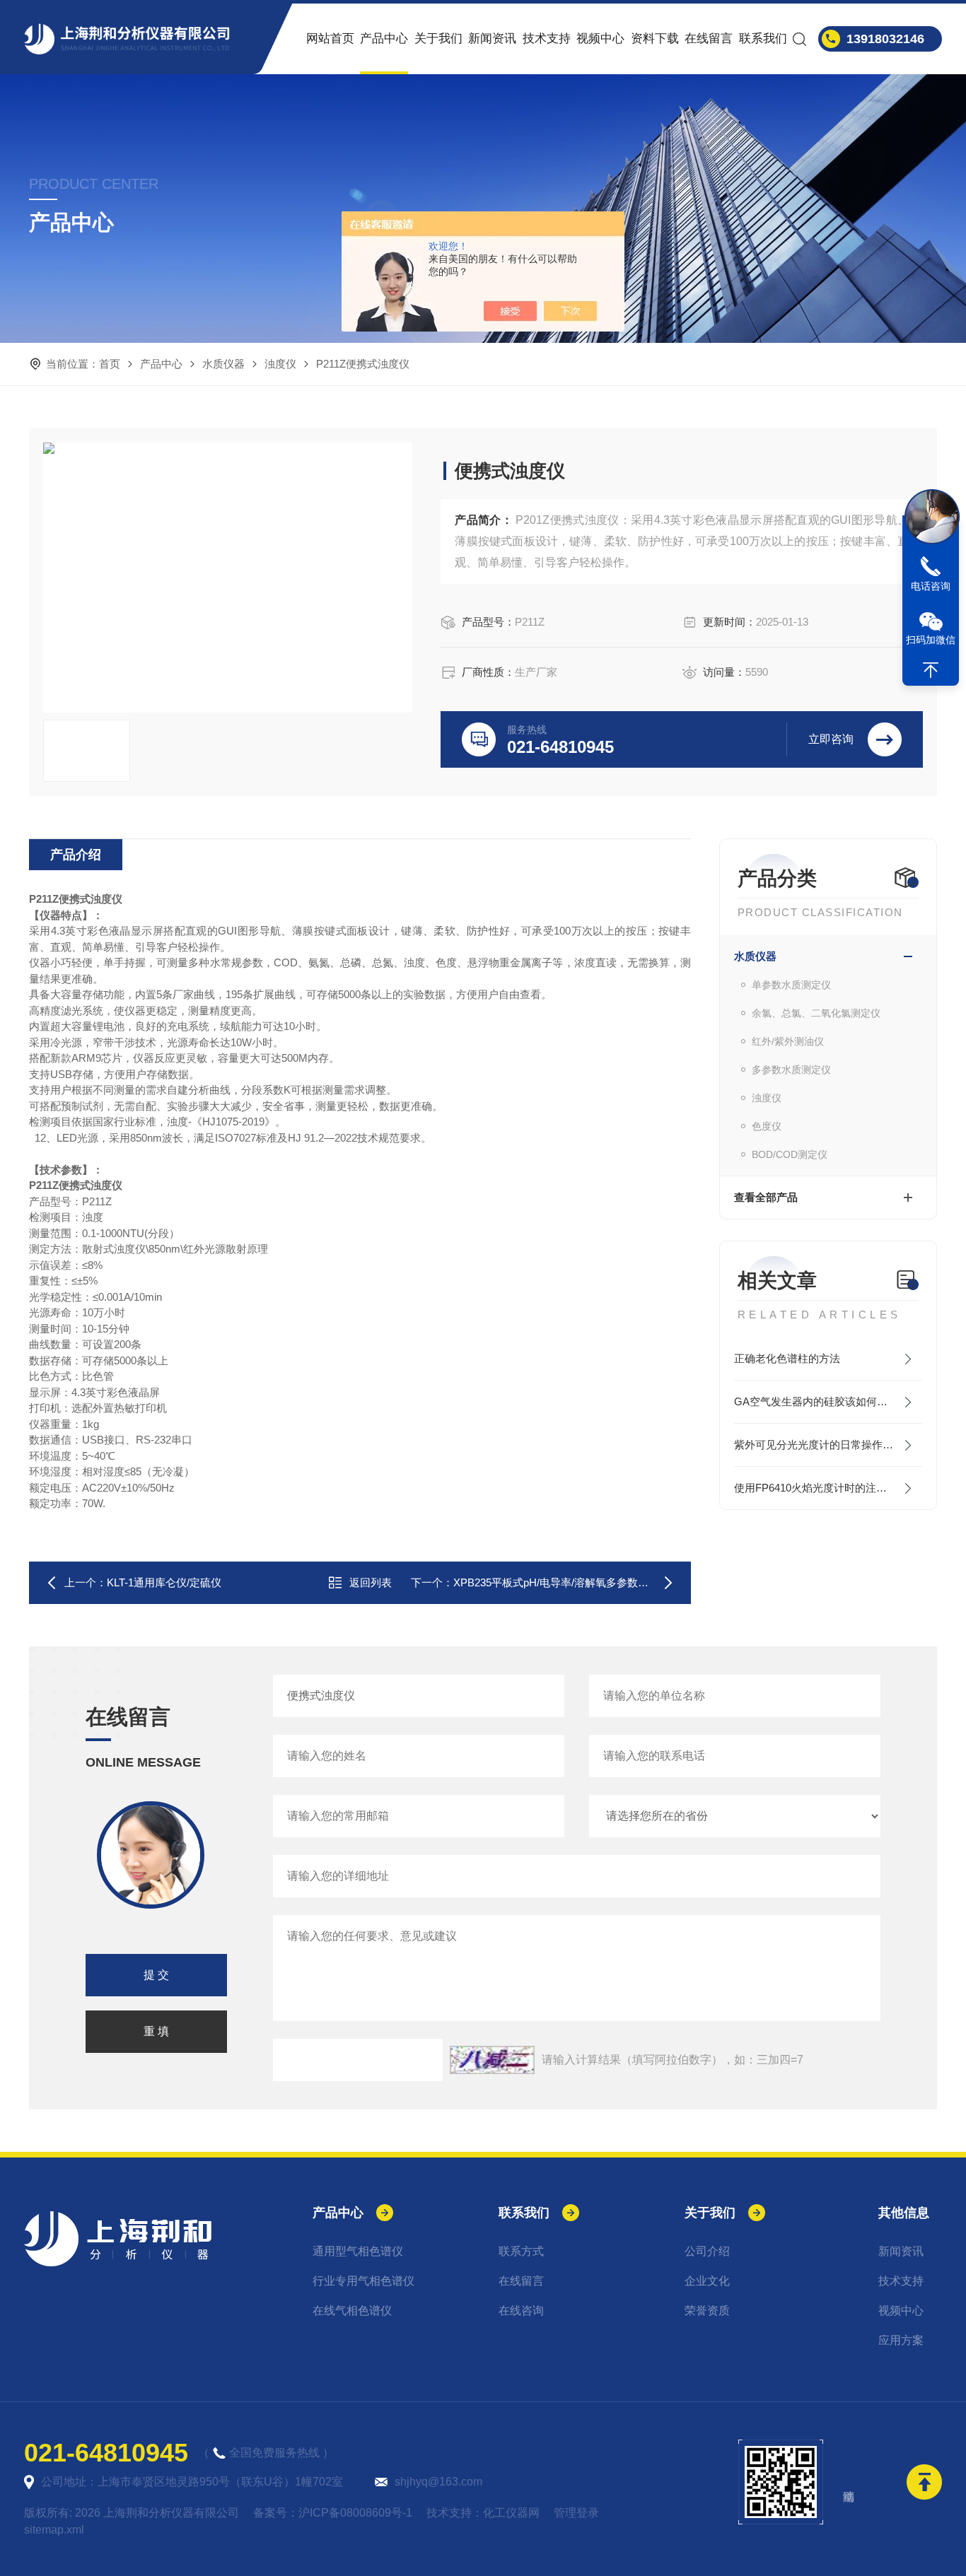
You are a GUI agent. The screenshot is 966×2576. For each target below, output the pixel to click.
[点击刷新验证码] (492, 2060)
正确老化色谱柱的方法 (787, 1358)
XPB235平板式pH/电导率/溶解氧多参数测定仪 (561, 1582)
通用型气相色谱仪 (358, 2251)
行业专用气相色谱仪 (363, 2281)
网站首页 (330, 39)
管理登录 (576, 2513)
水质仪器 (223, 364)
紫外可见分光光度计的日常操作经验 (819, 1445)
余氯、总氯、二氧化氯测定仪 (816, 1013)
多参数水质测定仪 (791, 1070)
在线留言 (709, 39)
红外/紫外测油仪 (788, 1041)
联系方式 (521, 2251)
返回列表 (371, 1582)
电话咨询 (931, 586)
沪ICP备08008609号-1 (355, 2513)
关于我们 (438, 39)
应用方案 (901, 2340)
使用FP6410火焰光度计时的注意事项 (821, 1488)
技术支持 (547, 39)
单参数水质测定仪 (791, 985)
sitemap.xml (54, 2530)
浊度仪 (280, 364)
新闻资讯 (492, 39)
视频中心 (600, 39)
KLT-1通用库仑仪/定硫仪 (164, 1582)
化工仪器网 (511, 2513)
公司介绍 (707, 2251)
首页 (110, 364)
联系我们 (763, 39)
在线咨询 (521, 2311)
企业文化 (707, 2281)
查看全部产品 (766, 1197)
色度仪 (767, 1126)
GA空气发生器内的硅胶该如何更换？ (821, 1401)
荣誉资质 (707, 2311)
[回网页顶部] (931, 670)
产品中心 (384, 39)
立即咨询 (831, 739)
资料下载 (655, 39)
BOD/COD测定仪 (790, 1154)
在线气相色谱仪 (352, 2311)
